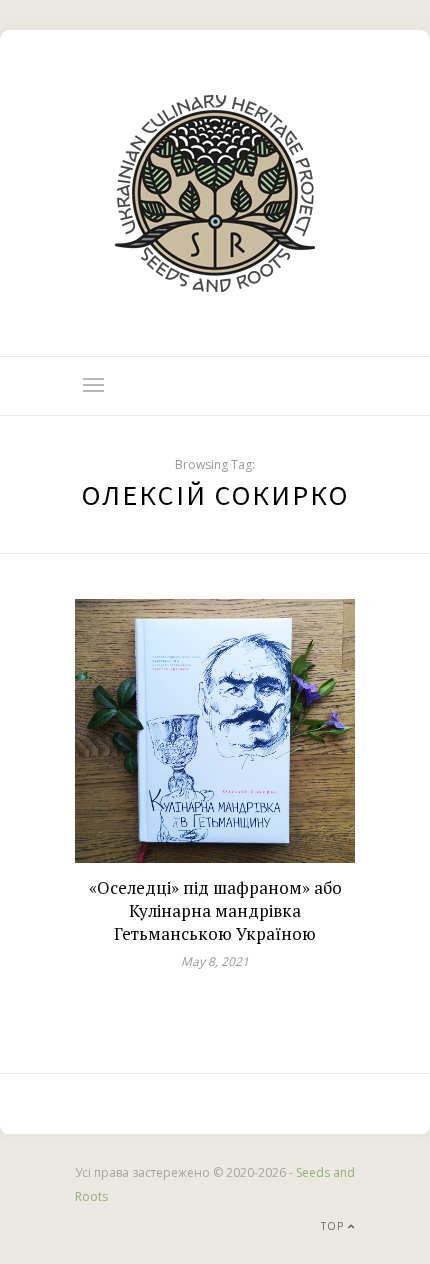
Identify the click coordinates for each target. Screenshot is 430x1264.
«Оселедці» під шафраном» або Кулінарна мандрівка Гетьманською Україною (215, 910)
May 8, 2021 (215, 961)
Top (334, 1226)
